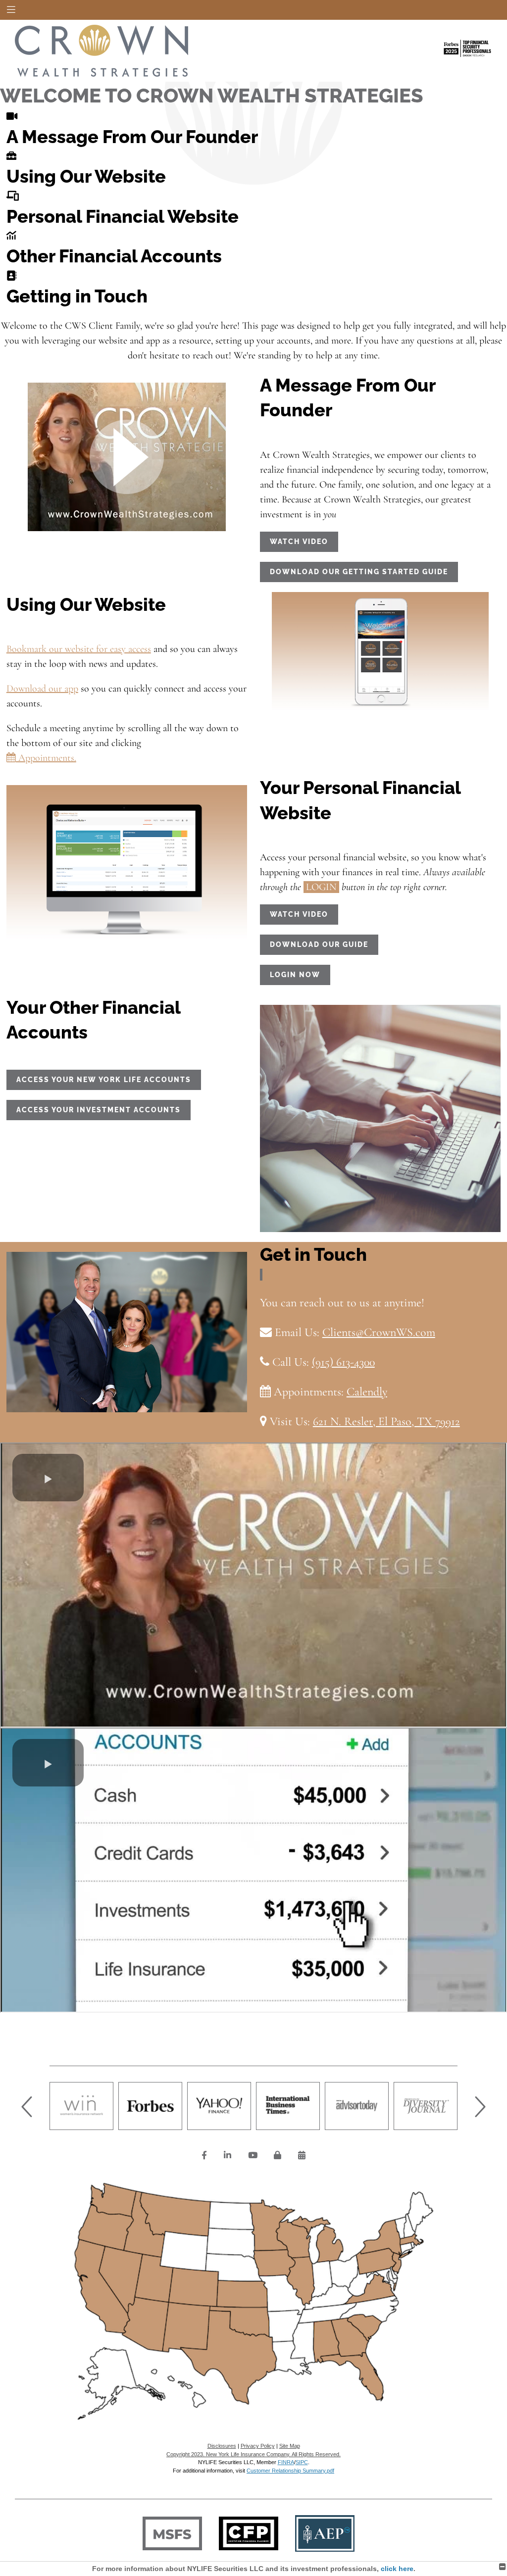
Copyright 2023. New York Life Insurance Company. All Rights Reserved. (253, 2454)
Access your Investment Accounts (99, 1110)
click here (397, 2569)
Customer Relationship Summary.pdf (290, 2471)
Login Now (295, 975)
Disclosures (222, 2446)
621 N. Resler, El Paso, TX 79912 (386, 1421)
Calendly (367, 1392)
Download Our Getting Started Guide (359, 572)
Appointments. (46, 758)
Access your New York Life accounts (104, 1080)
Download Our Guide (319, 944)
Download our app (42, 689)
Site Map (290, 2446)
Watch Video (299, 542)
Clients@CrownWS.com (379, 1332)
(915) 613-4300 (343, 1362)
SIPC (302, 2462)
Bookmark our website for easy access (79, 649)
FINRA (286, 2462)
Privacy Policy (258, 2446)
